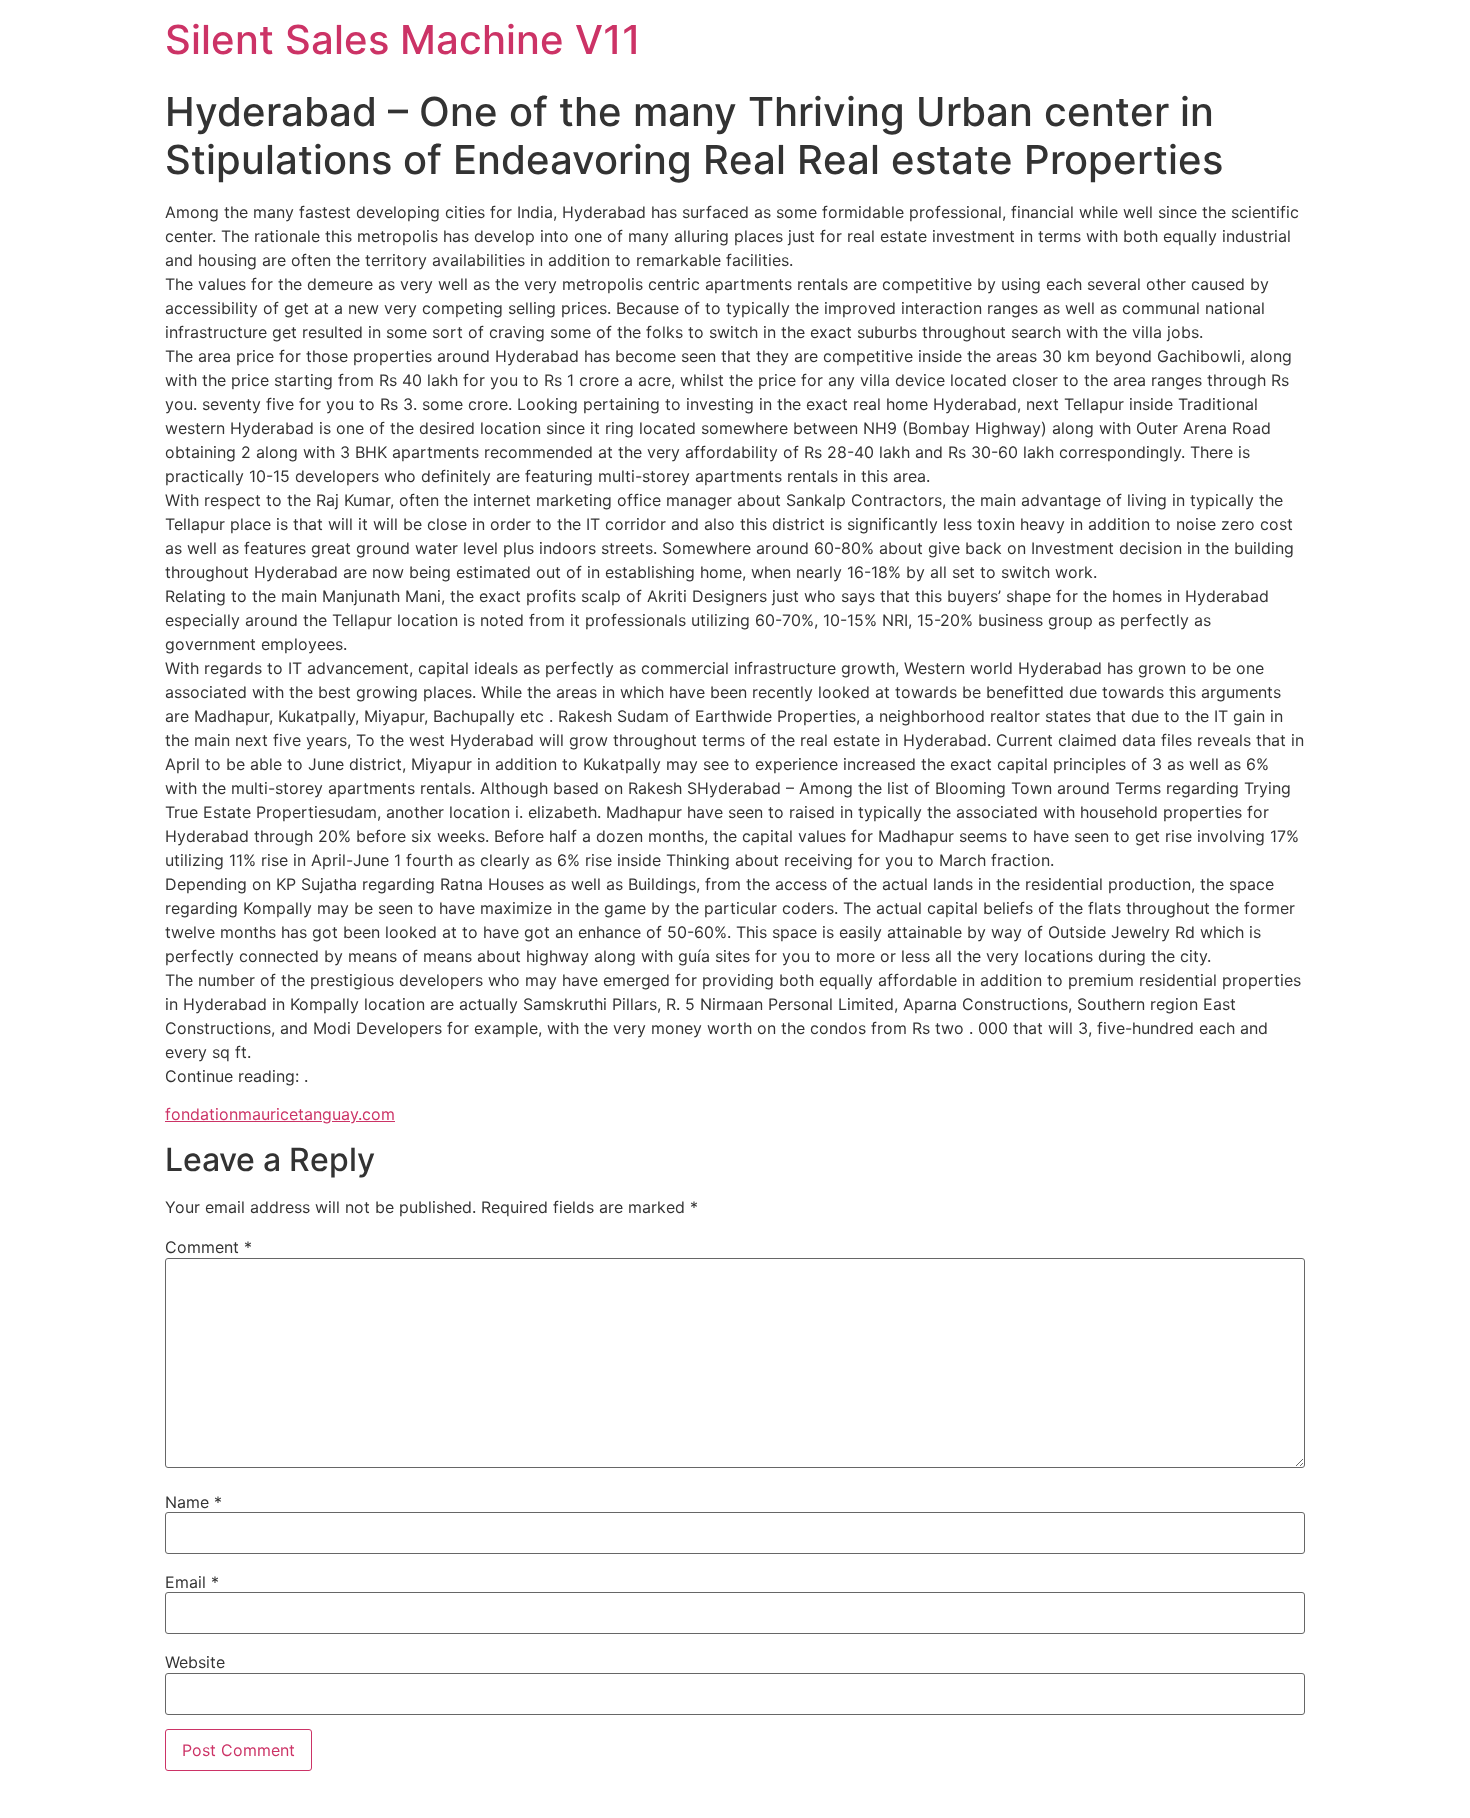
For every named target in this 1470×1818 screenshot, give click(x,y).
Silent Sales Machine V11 (403, 39)
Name (193, 1502)
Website (195, 1662)
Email (192, 1582)
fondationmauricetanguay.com (280, 1114)
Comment (208, 1247)
